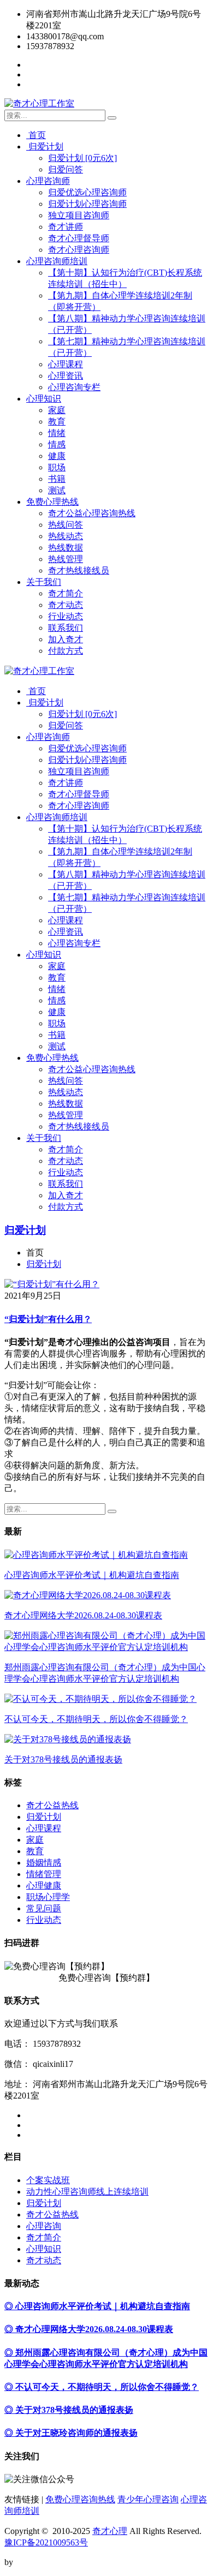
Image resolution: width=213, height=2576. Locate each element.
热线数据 (66, 548)
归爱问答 (66, 169)
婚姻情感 (44, 1863)
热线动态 (66, 536)
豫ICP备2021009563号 (46, 2542)
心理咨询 (44, 2226)
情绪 (57, 433)
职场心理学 (48, 1897)
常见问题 (44, 1908)
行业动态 (66, 616)
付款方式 (66, 651)
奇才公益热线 (52, 1805)
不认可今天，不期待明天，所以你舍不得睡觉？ (96, 1719)
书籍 (57, 479)
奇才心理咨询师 (79, 250)
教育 (57, 422)
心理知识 (44, 399)
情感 (57, 444)
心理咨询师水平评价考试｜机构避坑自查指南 (92, 1575)
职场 (57, 467)
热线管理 (66, 559)
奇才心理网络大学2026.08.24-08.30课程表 (83, 1615)
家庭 (57, 410)
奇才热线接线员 (79, 570)
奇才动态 (66, 605)
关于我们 (44, 582)
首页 (36, 135)
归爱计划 (45, 147)
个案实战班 (48, 2180)
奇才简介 (66, 593)
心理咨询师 (48, 181)
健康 (57, 456)
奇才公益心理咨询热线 (92, 513)
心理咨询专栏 (74, 387)
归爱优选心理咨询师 (87, 192)
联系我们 (66, 628)
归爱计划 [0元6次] (82, 158)
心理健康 (44, 1885)
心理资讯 (66, 376)
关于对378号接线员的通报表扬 (63, 1759)
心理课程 (66, 364)
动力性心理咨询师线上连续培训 (87, 2192)
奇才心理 (110, 2531)
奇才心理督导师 (79, 238)
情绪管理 (44, 1874)
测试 (57, 490)
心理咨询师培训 (57, 261)
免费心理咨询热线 (80, 2499)
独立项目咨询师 (79, 215)
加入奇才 (66, 639)
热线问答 (66, 525)
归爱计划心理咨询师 (87, 204)
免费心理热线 (52, 502)
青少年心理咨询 (148, 2499)
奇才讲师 (66, 227)
